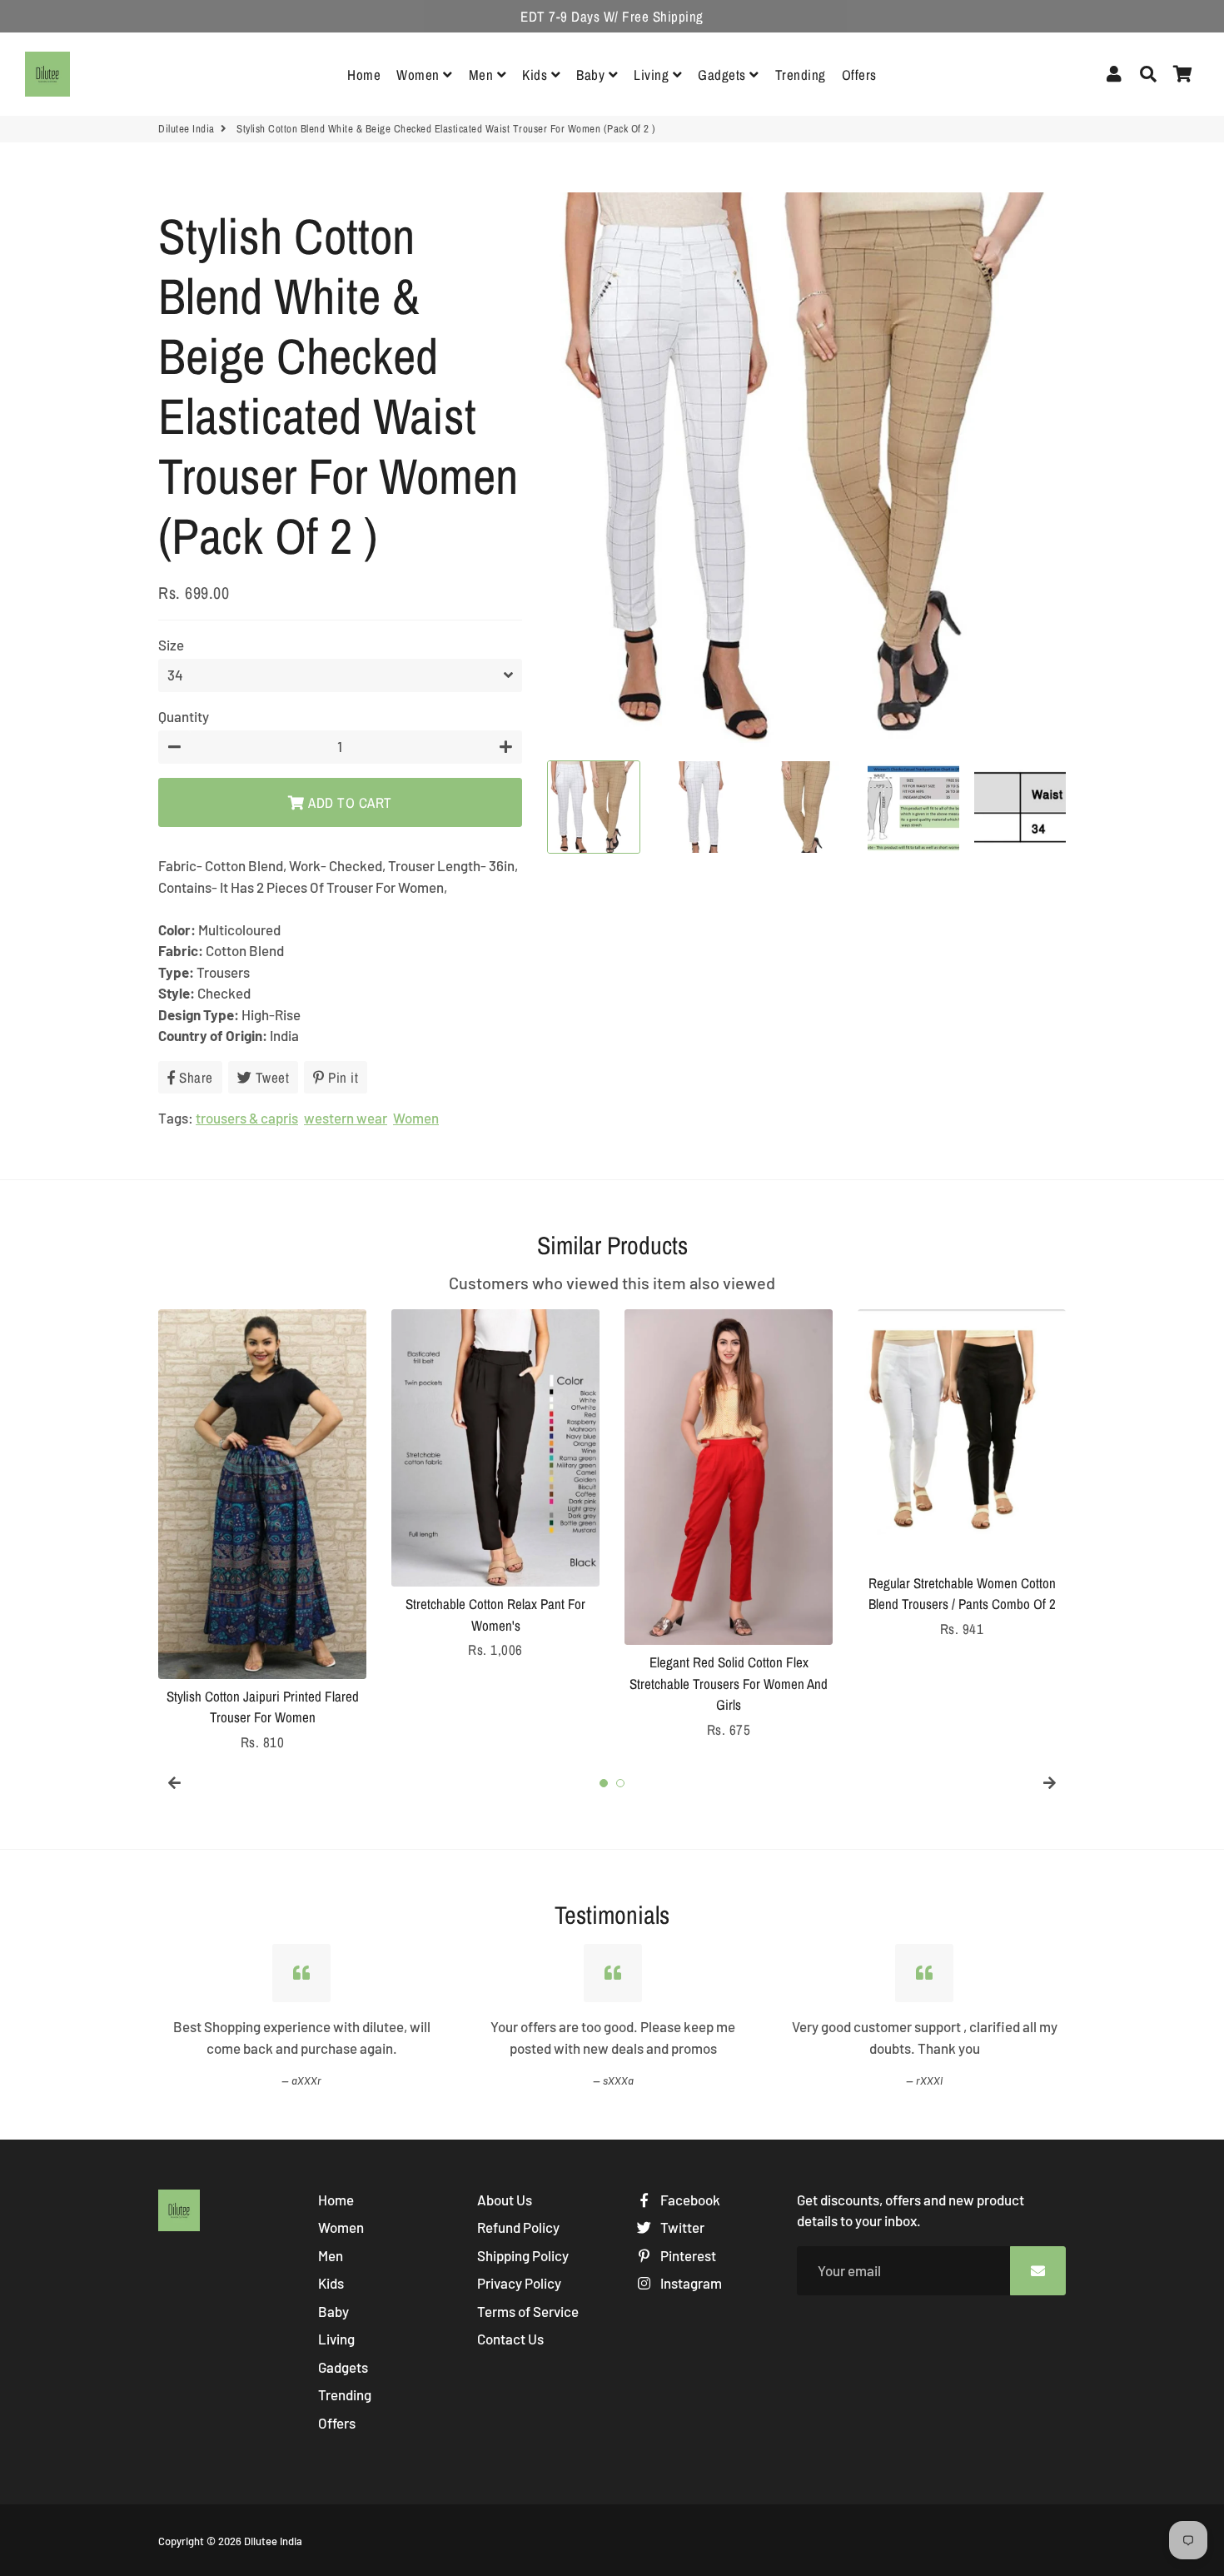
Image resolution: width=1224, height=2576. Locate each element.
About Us (505, 2200)
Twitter (681, 2227)
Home (364, 75)
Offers (859, 75)
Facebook (689, 2200)
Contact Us (510, 2339)
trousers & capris (247, 1118)
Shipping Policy (523, 2255)
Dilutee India (187, 129)
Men (483, 75)
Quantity (184, 716)
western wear (346, 1118)
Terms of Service (528, 2311)
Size (171, 645)
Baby (592, 75)
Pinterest (687, 2255)
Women (420, 75)
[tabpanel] (262, 1531)
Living (653, 75)
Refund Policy (518, 2227)
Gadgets (724, 75)
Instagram (690, 2283)
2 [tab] (620, 1783)
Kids (537, 75)
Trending (801, 75)
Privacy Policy (519, 2283)
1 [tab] (604, 1783)
